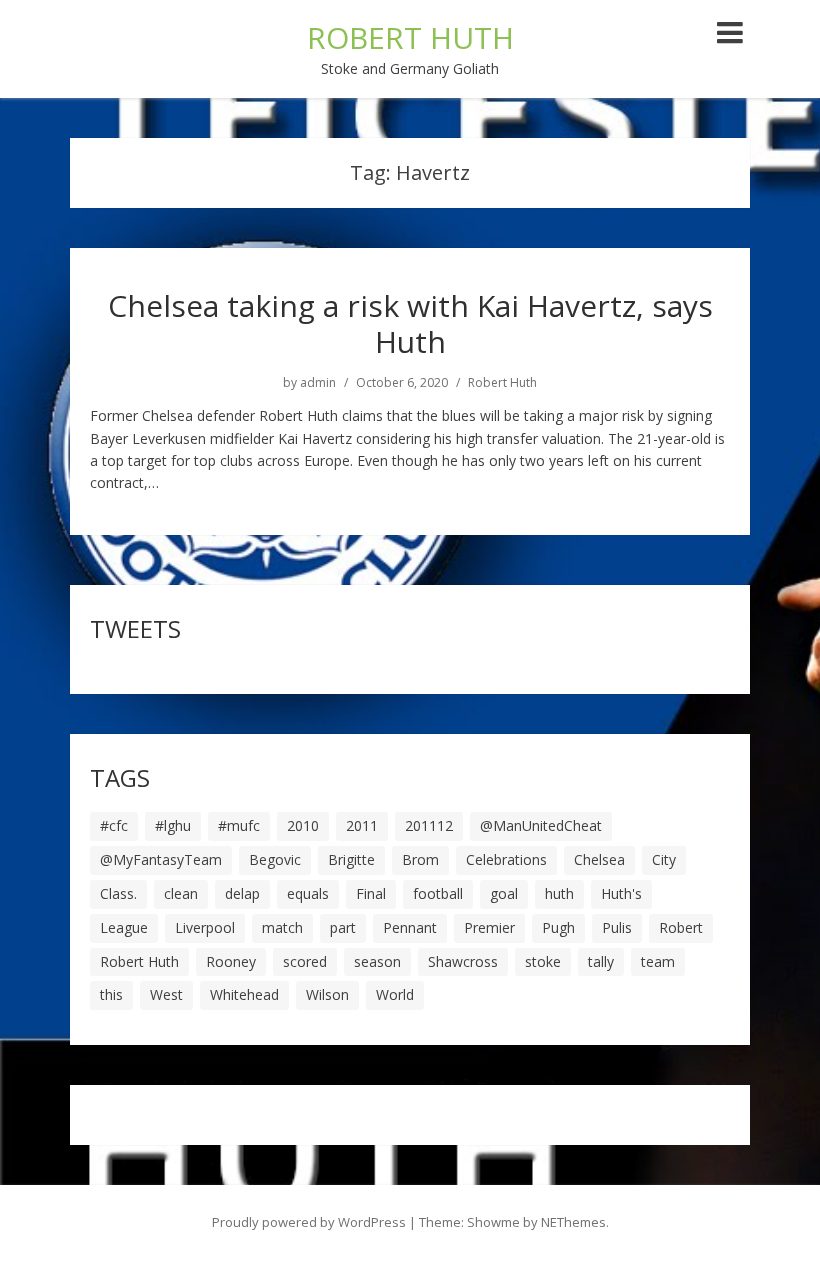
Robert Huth (502, 383)
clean (181, 893)
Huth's (621, 893)
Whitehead (244, 994)
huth (559, 893)
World (395, 994)
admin (318, 383)
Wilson (327, 994)
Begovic (275, 859)
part (343, 927)
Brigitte (351, 859)
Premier (489, 927)
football (438, 893)
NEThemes (573, 1222)
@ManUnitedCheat (541, 825)
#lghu (173, 825)
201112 (429, 825)
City (664, 859)
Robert (681, 927)
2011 (362, 825)
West (166, 994)
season (377, 961)
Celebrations (506, 859)
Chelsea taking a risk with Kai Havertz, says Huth (410, 323)
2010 (303, 825)
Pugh (558, 927)
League (124, 927)
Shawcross (463, 961)
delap (242, 893)
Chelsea (599, 859)
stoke (543, 961)
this (111, 994)
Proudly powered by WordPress (309, 1222)
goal (504, 893)
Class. (118, 893)
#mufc (239, 825)
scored (305, 961)
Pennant (410, 927)
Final (371, 893)
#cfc (114, 825)
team (658, 961)
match (282, 927)
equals (308, 893)
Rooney (231, 961)
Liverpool (205, 927)
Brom (420, 859)
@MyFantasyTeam (161, 859)
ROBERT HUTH (410, 37)
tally (601, 961)
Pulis (617, 927)
